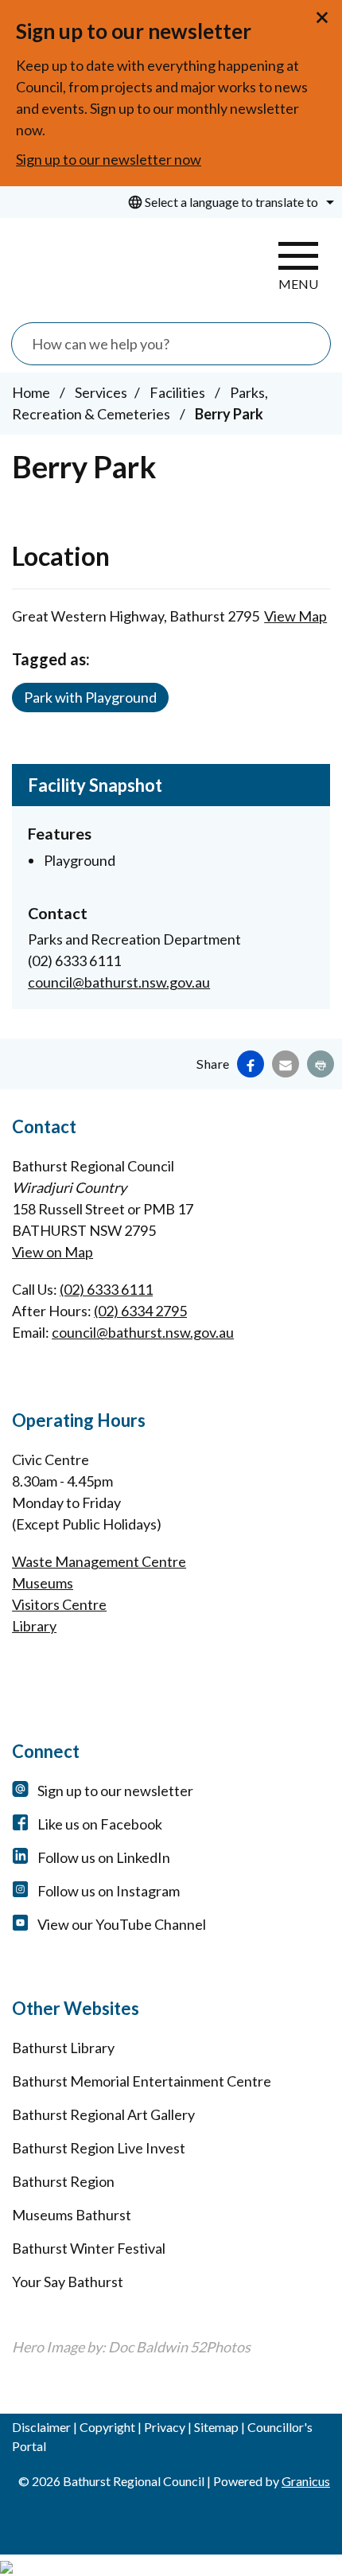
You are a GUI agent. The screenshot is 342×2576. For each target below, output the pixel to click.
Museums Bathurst (72, 2215)
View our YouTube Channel (122, 1924)
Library (34, 1626)
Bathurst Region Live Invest (99, 2148)
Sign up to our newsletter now (109, 159)
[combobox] (229, 202)
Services (101, 392)
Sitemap (216, 2427)
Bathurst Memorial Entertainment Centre (142, 2081)
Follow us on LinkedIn (104, 1857)
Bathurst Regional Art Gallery (103, 2114)
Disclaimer (41, 2427)
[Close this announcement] (323, 18)
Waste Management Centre (99, 1561)
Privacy (165, 2427)
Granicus (306, 2481)
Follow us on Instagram (109, 1891)
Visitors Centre (59, 1604)
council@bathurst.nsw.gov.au (119, 982)
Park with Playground (90, 697)
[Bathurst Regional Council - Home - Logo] (84, 267)
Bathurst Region (63, 2181)
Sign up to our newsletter (115, 1791)
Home (31, 392)
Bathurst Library (63, 2048)
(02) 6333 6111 (106, 1289)
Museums (43, 1583)
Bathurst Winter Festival (89, 2248)
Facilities (179, 392)
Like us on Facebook (100, 1824)
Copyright (107, 2427)
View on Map (52, 1252)
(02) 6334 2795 (140, 1311)
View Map (295, 616)
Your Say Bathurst (68, 2282)
